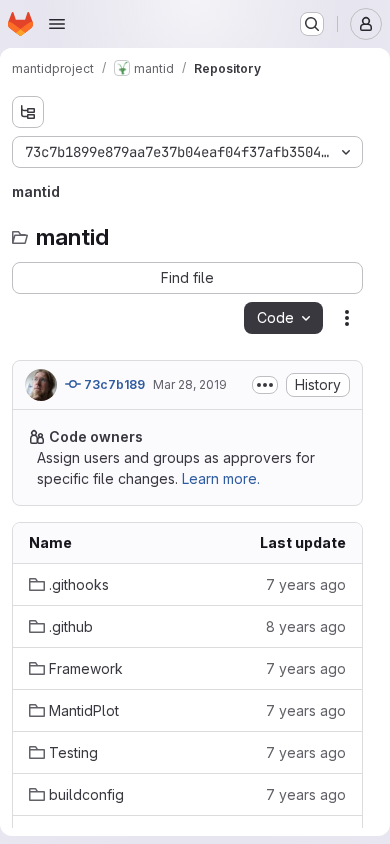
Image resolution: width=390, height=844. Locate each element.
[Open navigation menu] (57, 24)
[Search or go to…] (312, 24)
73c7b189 (113, 384)
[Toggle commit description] (265, 385)
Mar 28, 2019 (190, 384)
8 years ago (306, 626)
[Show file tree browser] (28, 112)
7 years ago (306, 584)
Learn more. (221, 478)
